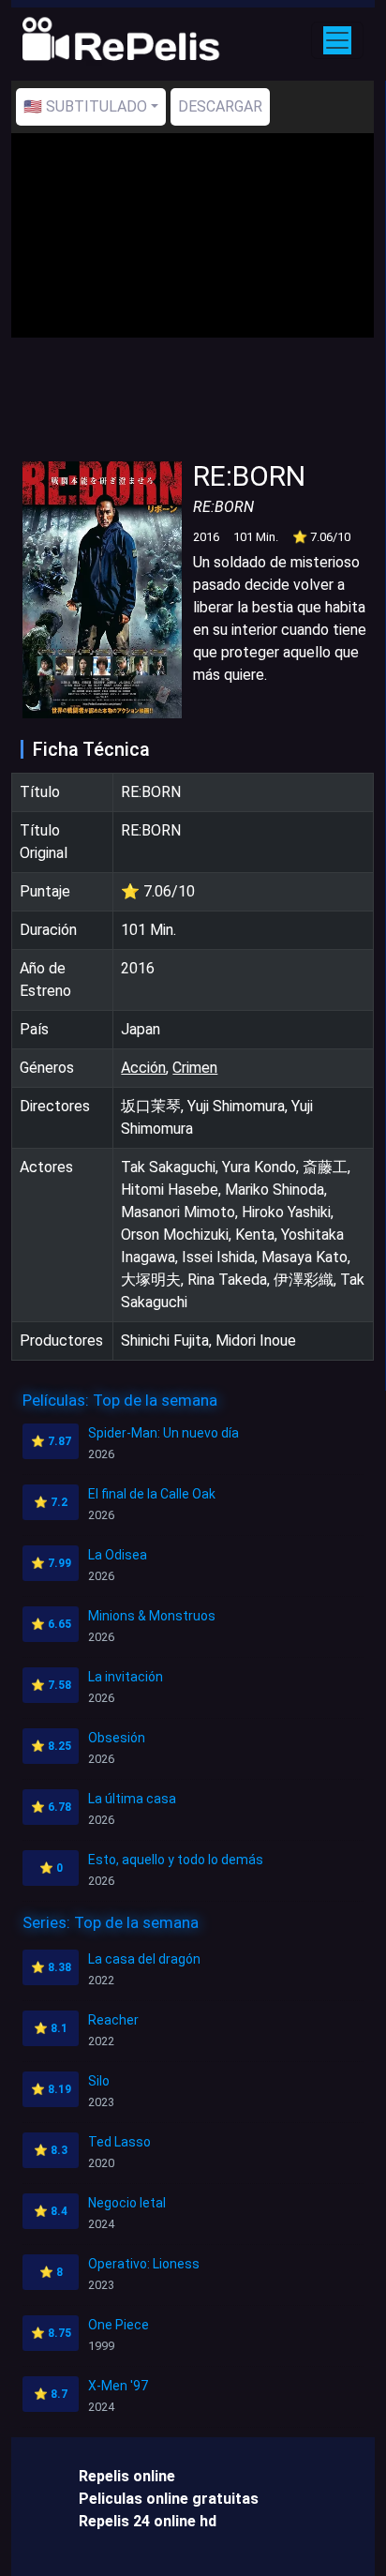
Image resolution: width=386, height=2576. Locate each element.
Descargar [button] (220, 106)
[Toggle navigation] (337, 40)
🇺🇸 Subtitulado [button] (85, 106)
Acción (143, 1068)
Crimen (195, 1068)
